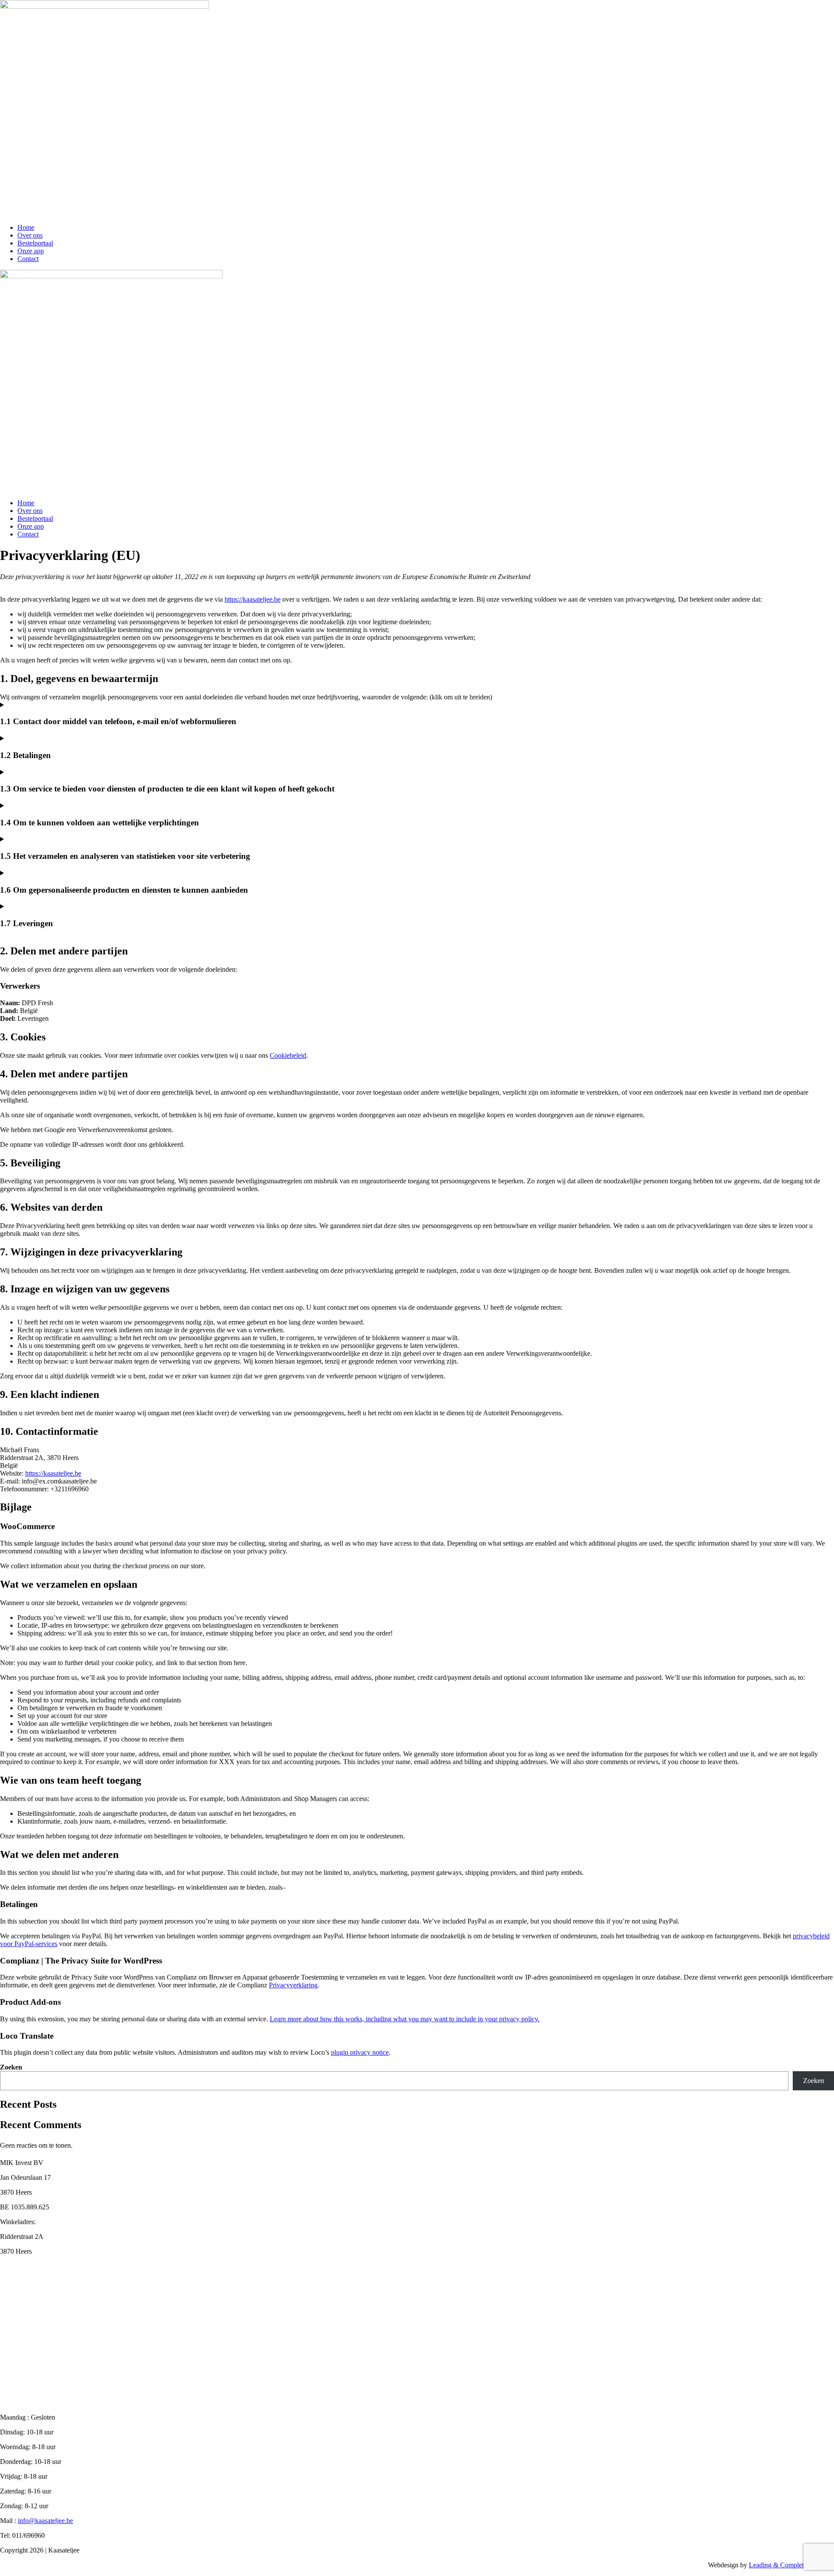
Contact (28, 259)
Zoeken (11, 2067)
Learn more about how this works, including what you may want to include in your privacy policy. (405, 2019)
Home (26, 227)
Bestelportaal (35, 243)
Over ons (30, 235)
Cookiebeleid (288, 1055)
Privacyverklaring (293, 1985)
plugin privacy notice (360, 2052)
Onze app (31, 251)
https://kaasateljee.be (253, 599)
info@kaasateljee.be (45, 2521)
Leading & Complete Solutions (791, 2565)
